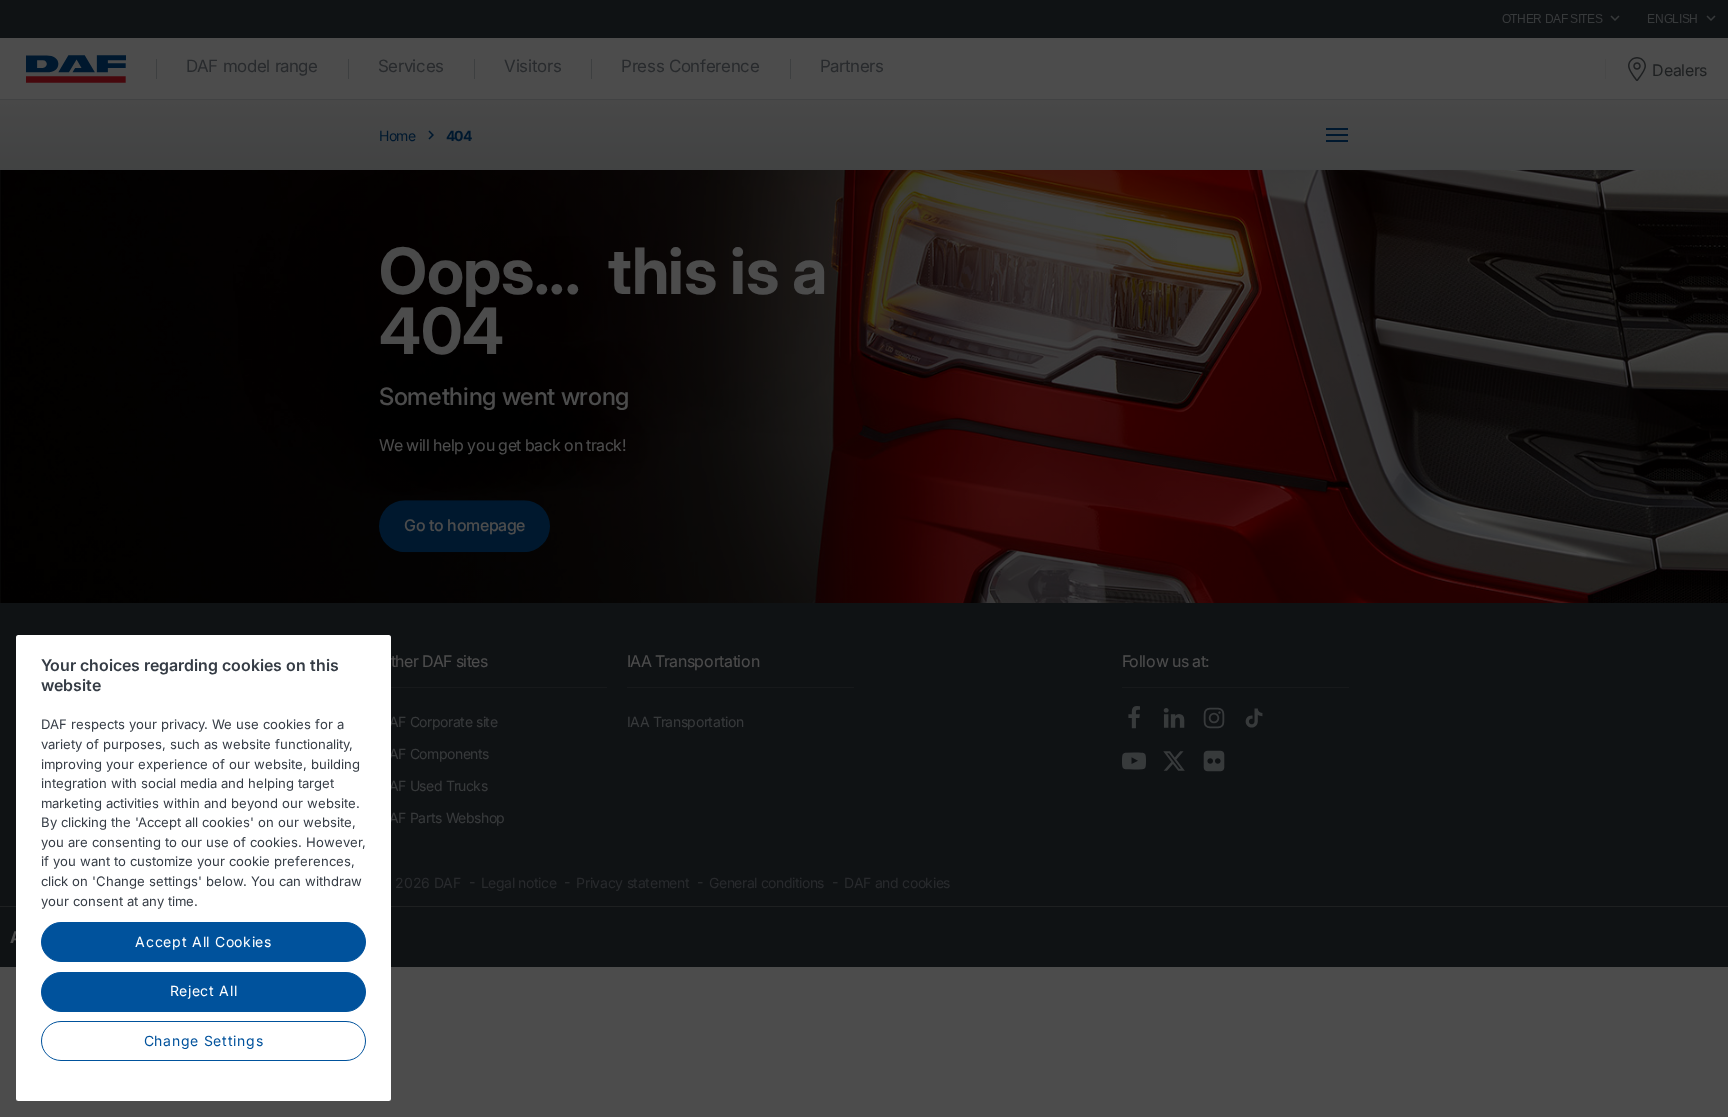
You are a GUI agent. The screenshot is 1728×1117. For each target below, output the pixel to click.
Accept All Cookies (203, 941)
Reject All (204, 991)
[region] (203, 868)
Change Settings (204, 1040)
